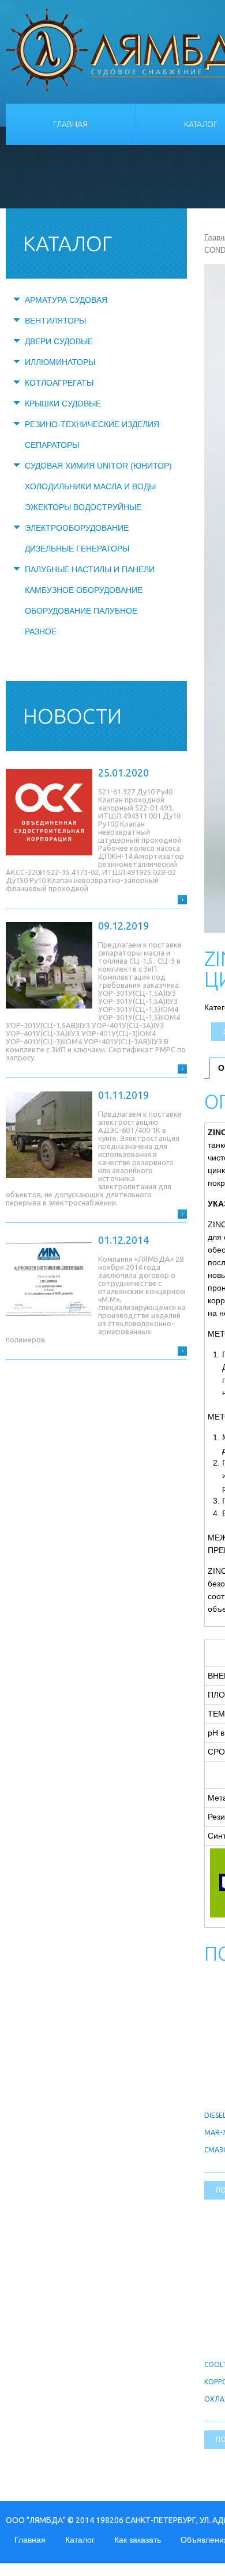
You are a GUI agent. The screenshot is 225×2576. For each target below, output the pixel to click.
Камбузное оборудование (84, 590)
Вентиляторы (55, 321)
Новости (72, 716)
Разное (41, 631)
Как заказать (138, 2540)
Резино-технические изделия (92, 424)
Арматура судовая (66, 300)
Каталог (80, 2540)
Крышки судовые (63, 404)
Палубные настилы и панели (90, 569)
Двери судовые (59, 341)
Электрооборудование (77, 528)
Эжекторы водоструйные (83, 507)
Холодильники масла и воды (90, 486)
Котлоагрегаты (59, 383)
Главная (70, 124)
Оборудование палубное (81, 611)
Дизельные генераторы (77, 549)
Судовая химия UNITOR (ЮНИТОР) (98, 466)
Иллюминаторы (60, 362)
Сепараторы (52, 445)
